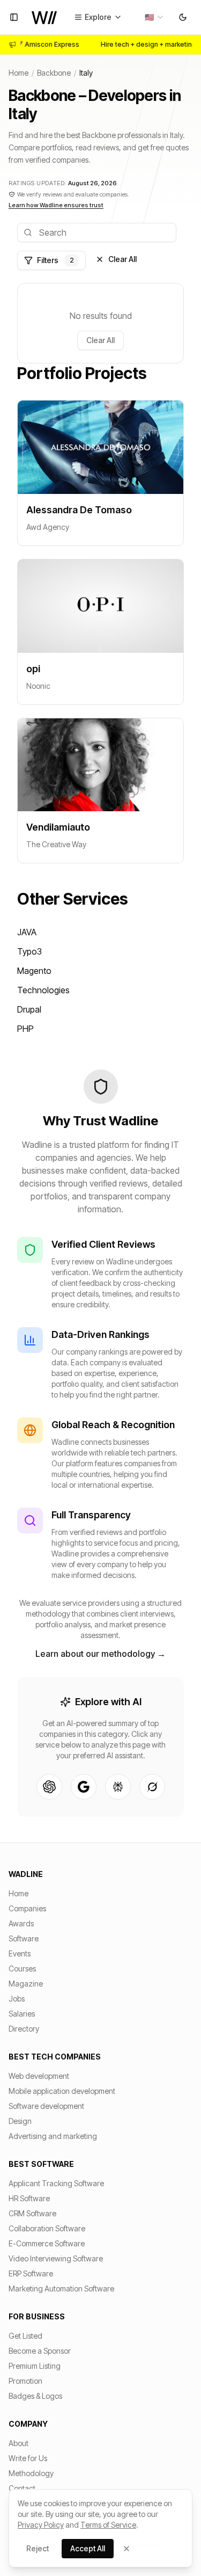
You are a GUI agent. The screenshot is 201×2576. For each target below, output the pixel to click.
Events (20, 1953)
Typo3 (29, 951)
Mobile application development (62, 2091)
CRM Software (32, 2213)
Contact (22, 2488)
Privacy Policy (41, 2525)
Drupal (29, 1009)
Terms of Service (108, 2525)
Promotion (25, 2381)
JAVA (27, 932)
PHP (25, 1029)
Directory (24, 2029)
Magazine (26, 1984)
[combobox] (155, 17)
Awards (21, 1923)
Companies (27, 1908)
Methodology (31, 2473)
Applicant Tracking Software (56, 2183)
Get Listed (25, 2336)
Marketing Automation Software (61, 2288)
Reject (38, 2548)
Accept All (88, 2548)
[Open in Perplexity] (118, 1787)
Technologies (43, 990)
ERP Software (31, 2273)
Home (18, 73)
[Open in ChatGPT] (49, 1787)
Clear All (122, 259)
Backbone (54, 73)
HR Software (29, 2198)
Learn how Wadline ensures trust (56, 205)
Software (24, 1938)
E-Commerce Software (47, 2243)
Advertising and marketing (53, 2136)
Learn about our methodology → (100, 1654)
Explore (98, 17)
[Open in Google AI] (84, 1787)
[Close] (126, 2549)
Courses (22, 1969)
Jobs (17, 1999)
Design (20, 2121)
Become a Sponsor (40, 2351)
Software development (46, 2106)
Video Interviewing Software (56, 2258)
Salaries (22, 2014)
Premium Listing (35, 2366)
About (18, 2443)
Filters (55, 260)
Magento (34, 971)
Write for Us (28, 2458)
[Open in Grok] (152, 1787)
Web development (39, 2076)
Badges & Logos (35, 2396)
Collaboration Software (47, 2228)
